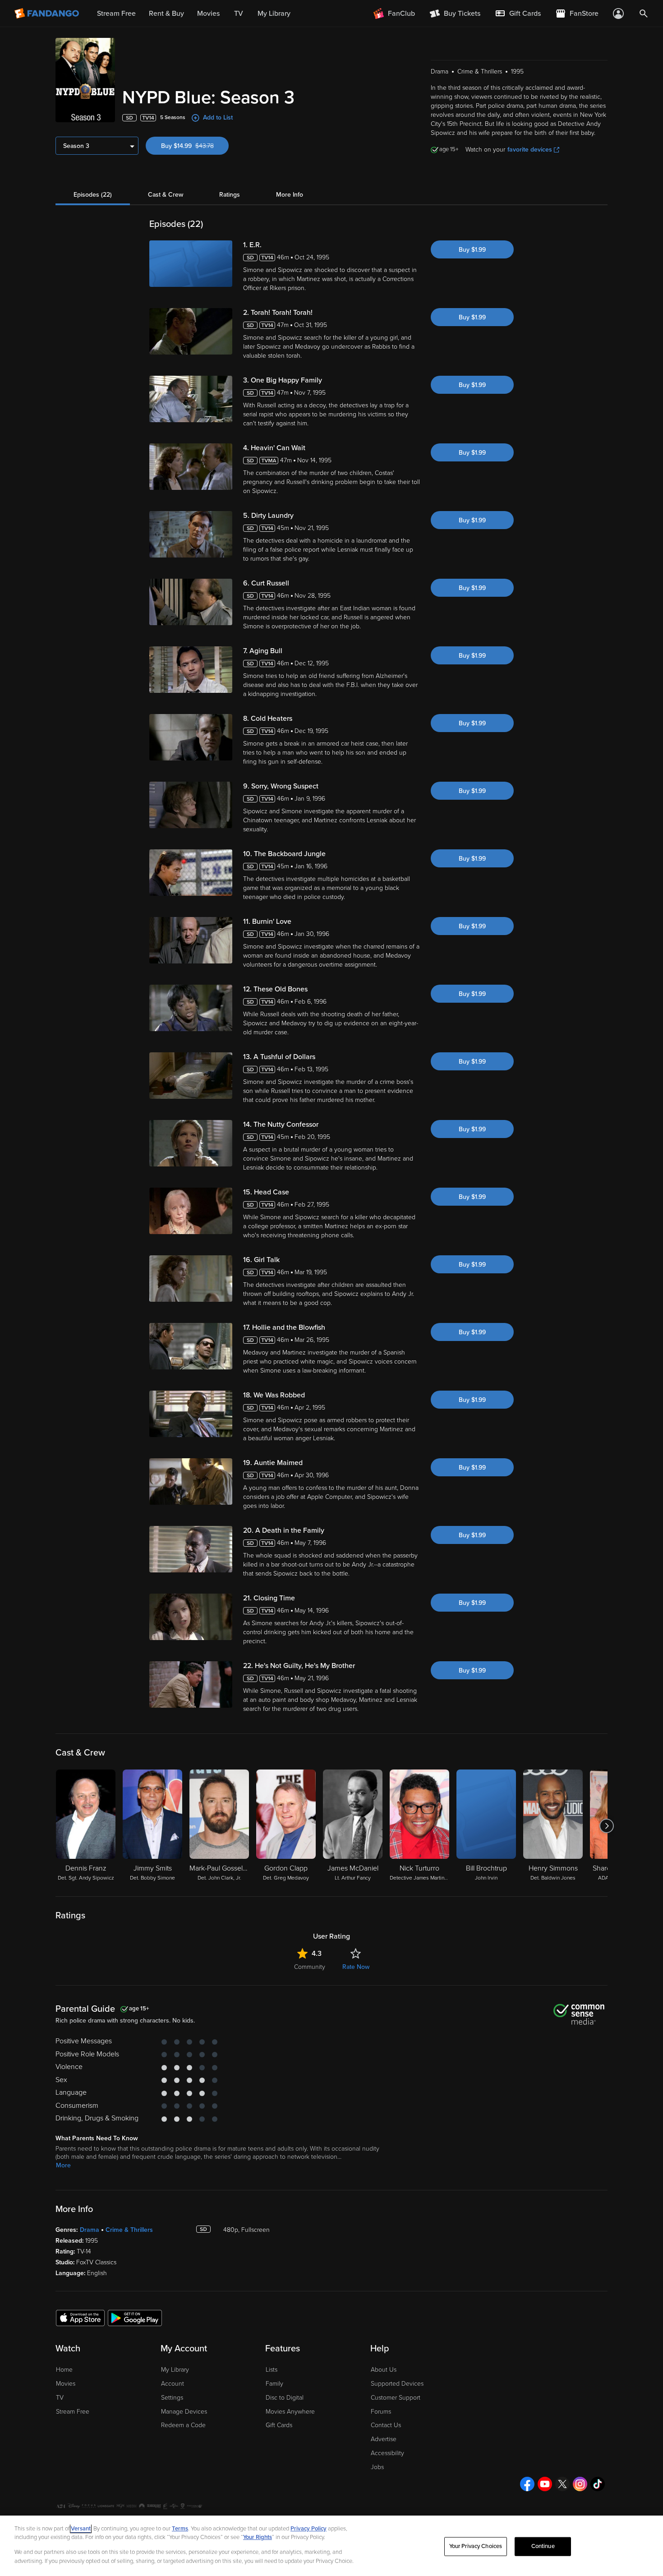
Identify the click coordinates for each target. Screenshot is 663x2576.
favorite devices (530, 150)
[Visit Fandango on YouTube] (545, 2484)
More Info (290, 195)
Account (173, 2384)
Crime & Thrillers (129, 2230)
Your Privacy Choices (476, 2546)
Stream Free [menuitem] (116, 14)
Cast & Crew (166, 195)
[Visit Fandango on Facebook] (527, 2484)
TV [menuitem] (239, 14)
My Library (175, 2370)
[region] (331, 2546)
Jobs (377, 2467)
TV (60, 2398)
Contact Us (386, 2425)
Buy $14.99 (195, 146)
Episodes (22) (93, 195)
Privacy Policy (308, 2529)
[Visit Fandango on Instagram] (580, 2484)
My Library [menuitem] (274, 14)
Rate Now (356, 1967)
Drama (90, 2230)
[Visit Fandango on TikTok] (598, 2484)
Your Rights (258, 2537)
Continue (543, 2546)
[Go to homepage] (48, 14)
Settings (172, 2398)
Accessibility (387, 2453)
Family (274, 2384)
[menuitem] (518, 14)
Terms (180, 2529)
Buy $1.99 (472, 250)
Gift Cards (279, 2425)
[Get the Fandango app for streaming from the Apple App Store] (80, 2318)
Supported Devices (397, 2384)
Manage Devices (184, 2412)
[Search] (644, 14)
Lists (272, 2370)
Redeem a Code (183, 2425)
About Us (384, 2370)
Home (64, 2370)
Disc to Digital (285, 2398)
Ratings (230, 195)
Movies (66, 2384)
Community (310, 1967)
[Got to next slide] (606, 1826)
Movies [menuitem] (208, 14)
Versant (81, 2529)
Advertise (384, 2439)
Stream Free (73, 2412)
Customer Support (396, 2398)
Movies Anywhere (290, 2412)
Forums (381, 2412)
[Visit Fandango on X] (562, 2484)
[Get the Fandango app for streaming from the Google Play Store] (135, 2318)
